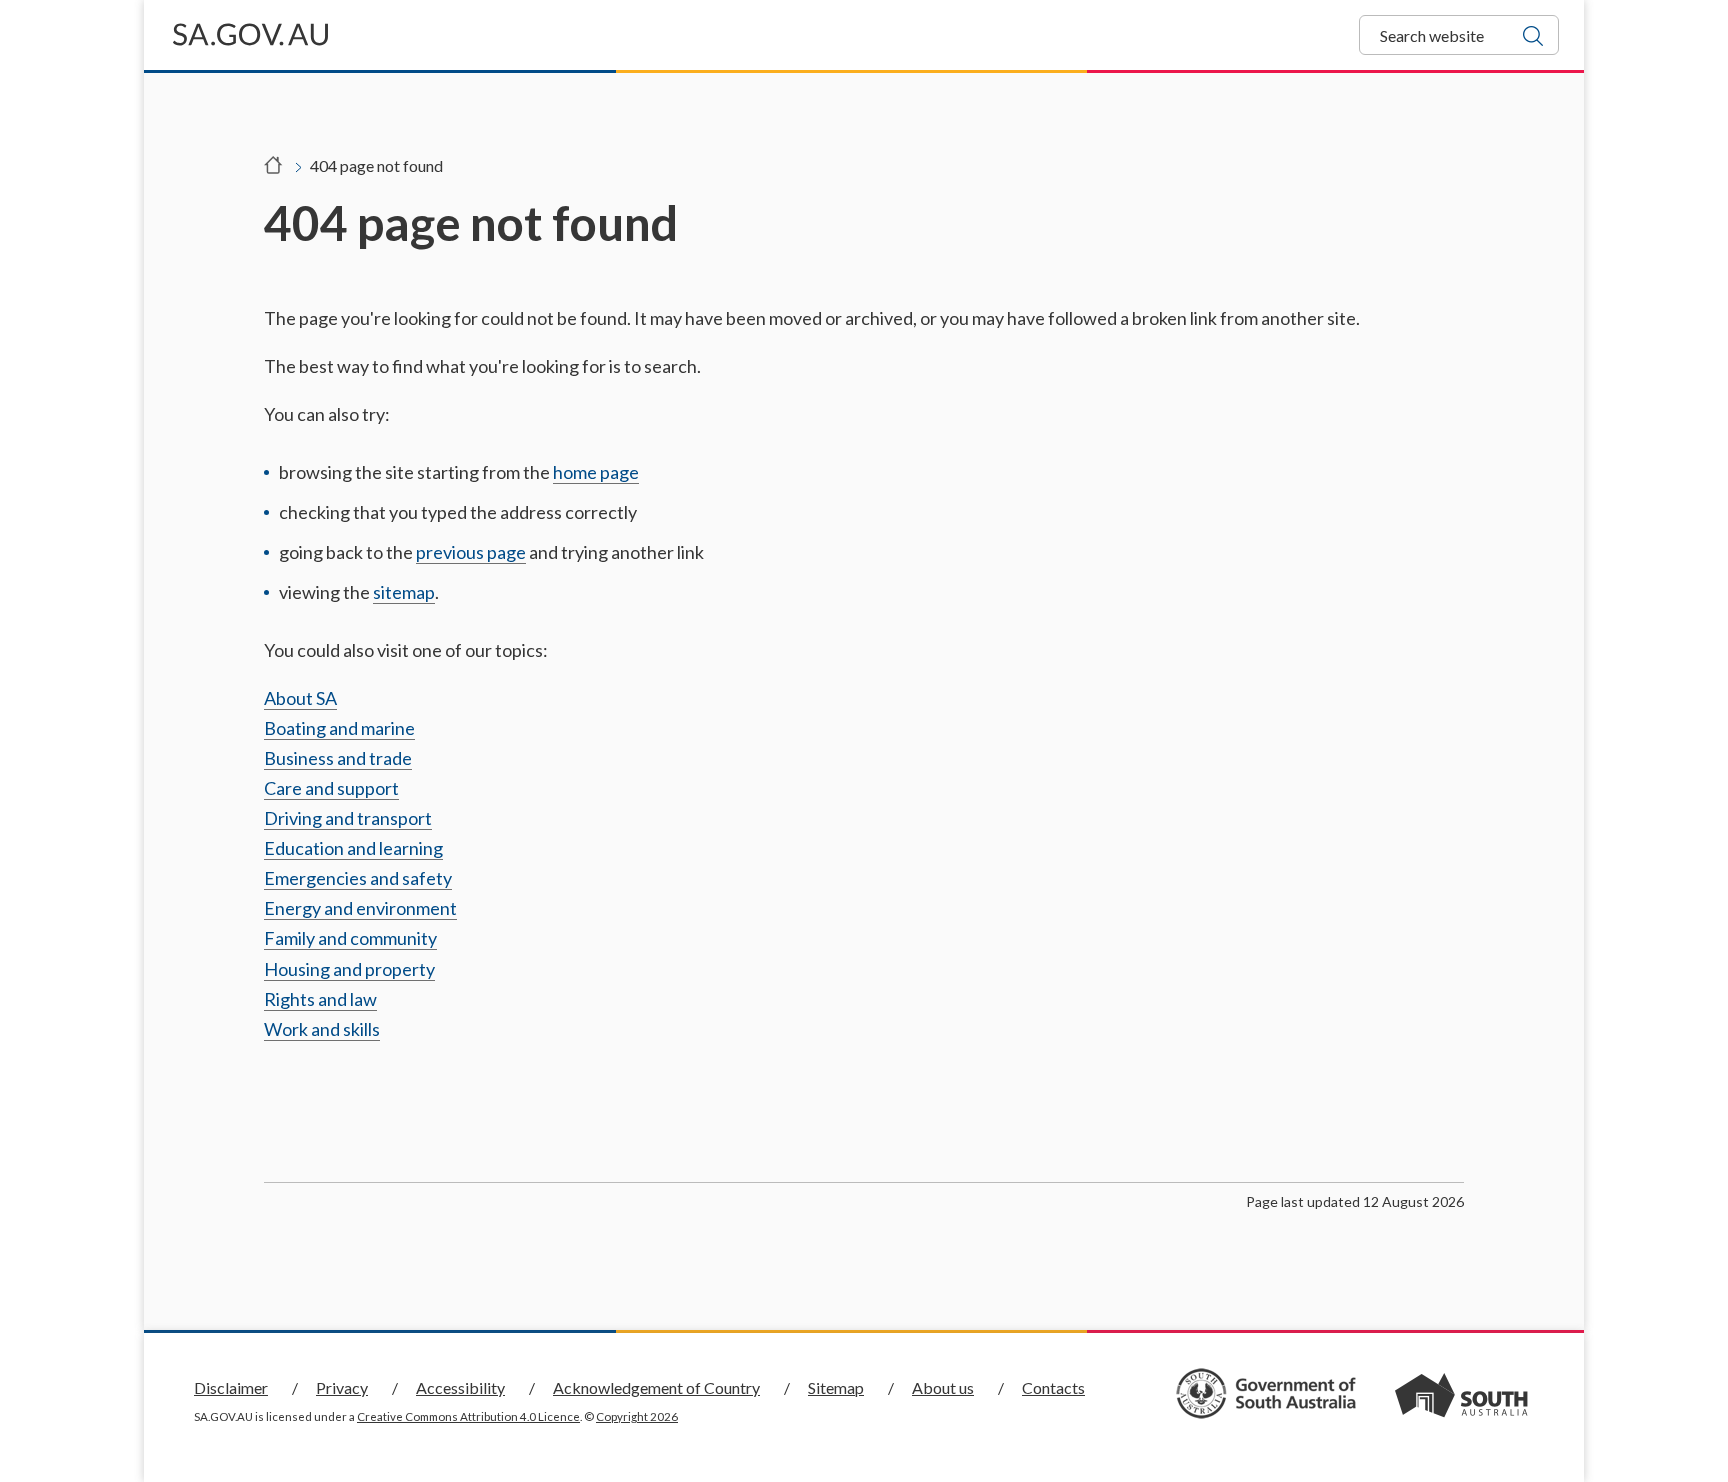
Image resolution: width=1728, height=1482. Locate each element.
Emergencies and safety (358, 878)
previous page (471, 552)
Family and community (350, 938)
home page (596, 472)
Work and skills (322, 1029)
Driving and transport (348, 818)
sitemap (404, 592)
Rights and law (320, 999)
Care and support (331, 788)
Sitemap (836, 1387)
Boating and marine (339, 728)
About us (943, 1387)
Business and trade (338, 758)
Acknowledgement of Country (656, 1387)
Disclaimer (231, 1387)
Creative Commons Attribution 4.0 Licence (468, 1416)
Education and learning (353, 848)
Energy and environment (360, 908)
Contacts (1053, 1387)
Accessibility (460, 1387)
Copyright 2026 (637, 1416)
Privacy (342, 1387)
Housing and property (349, 969)
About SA (300, 698)
